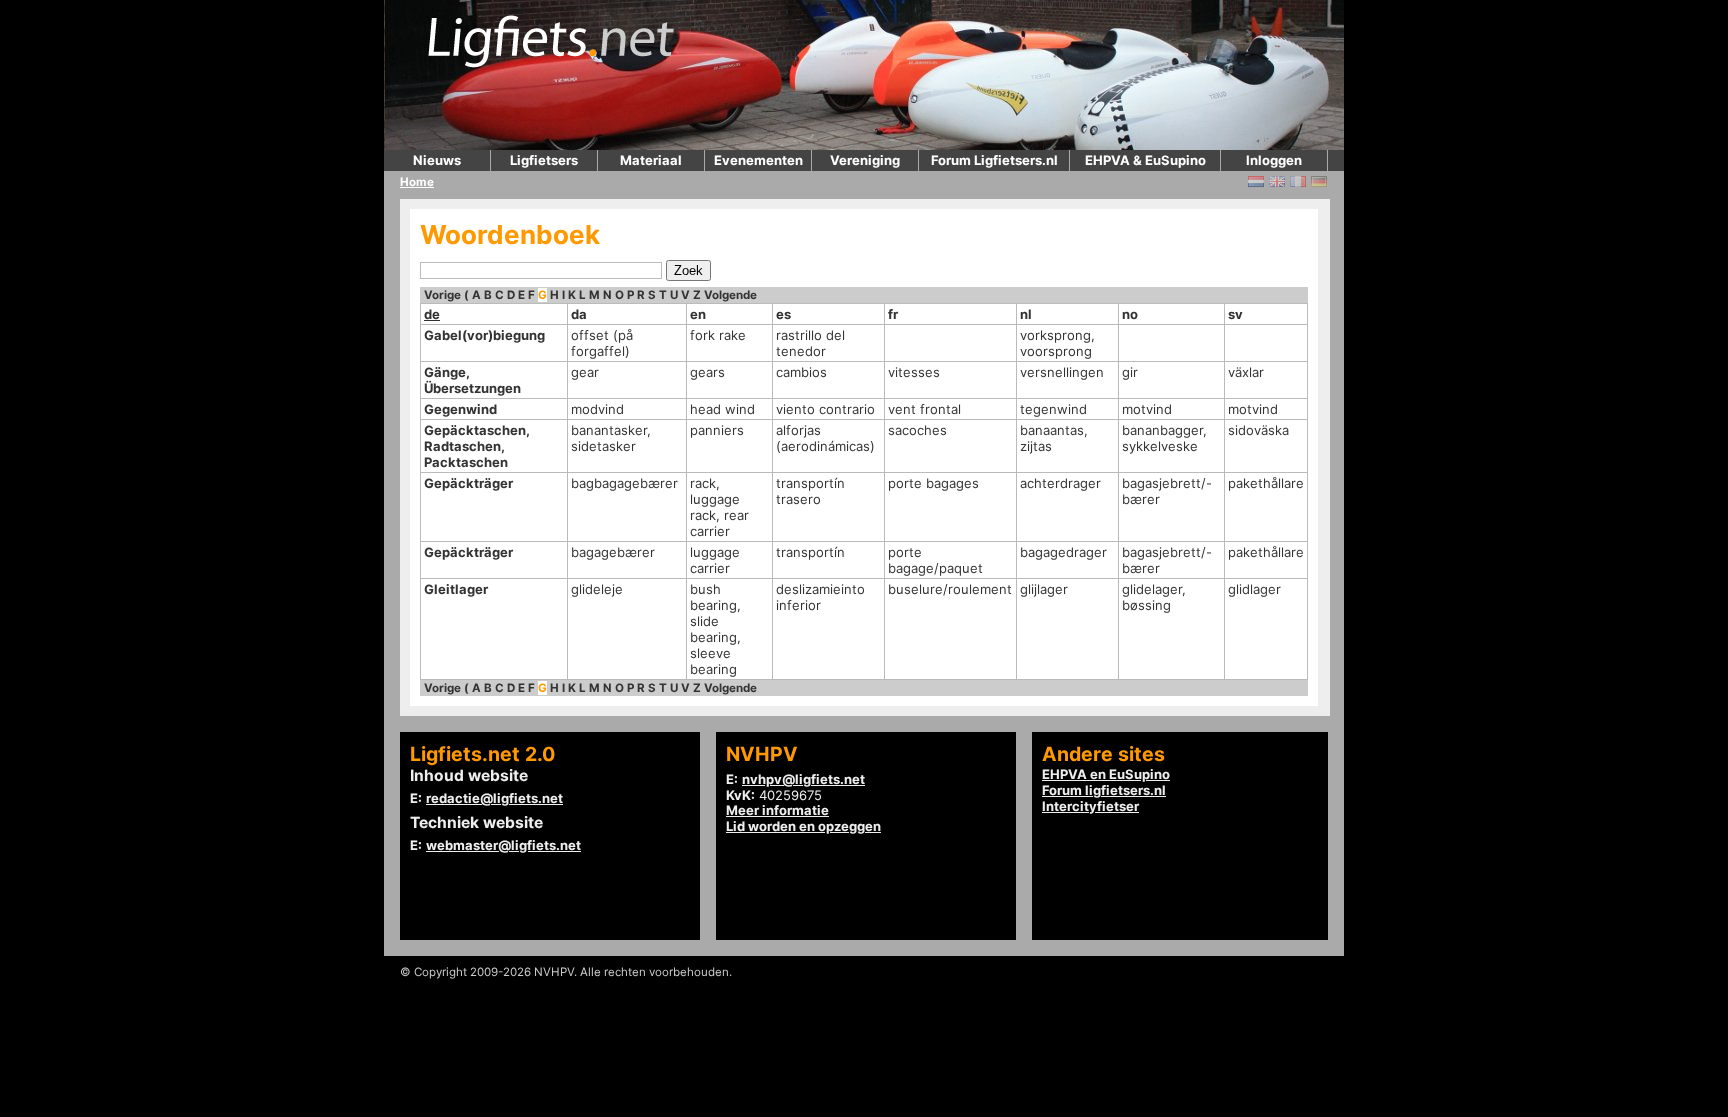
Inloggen (1274, 160)
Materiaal (651, 160)
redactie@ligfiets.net (494, 798)
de (432, 314)
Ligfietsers (544, 160)
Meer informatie (777, 810)
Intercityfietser (1090, 806)
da (579, 314)
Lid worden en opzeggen (803, 826)
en (698, 314)
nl (1026, 314)
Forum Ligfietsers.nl (994, 160)
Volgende (730, 295)
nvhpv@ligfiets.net (803, 779)
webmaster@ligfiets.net (503, 845)
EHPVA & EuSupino (1145, 160)
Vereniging (865, 160)
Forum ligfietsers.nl (1104, 790)
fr (893, 314)
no (1130, 314)
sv (1235, 314)
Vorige (442, 295)
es (783, 314)
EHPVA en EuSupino (1106, 774)
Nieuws (437, 160)
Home (417, 182)
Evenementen (758, 160)
